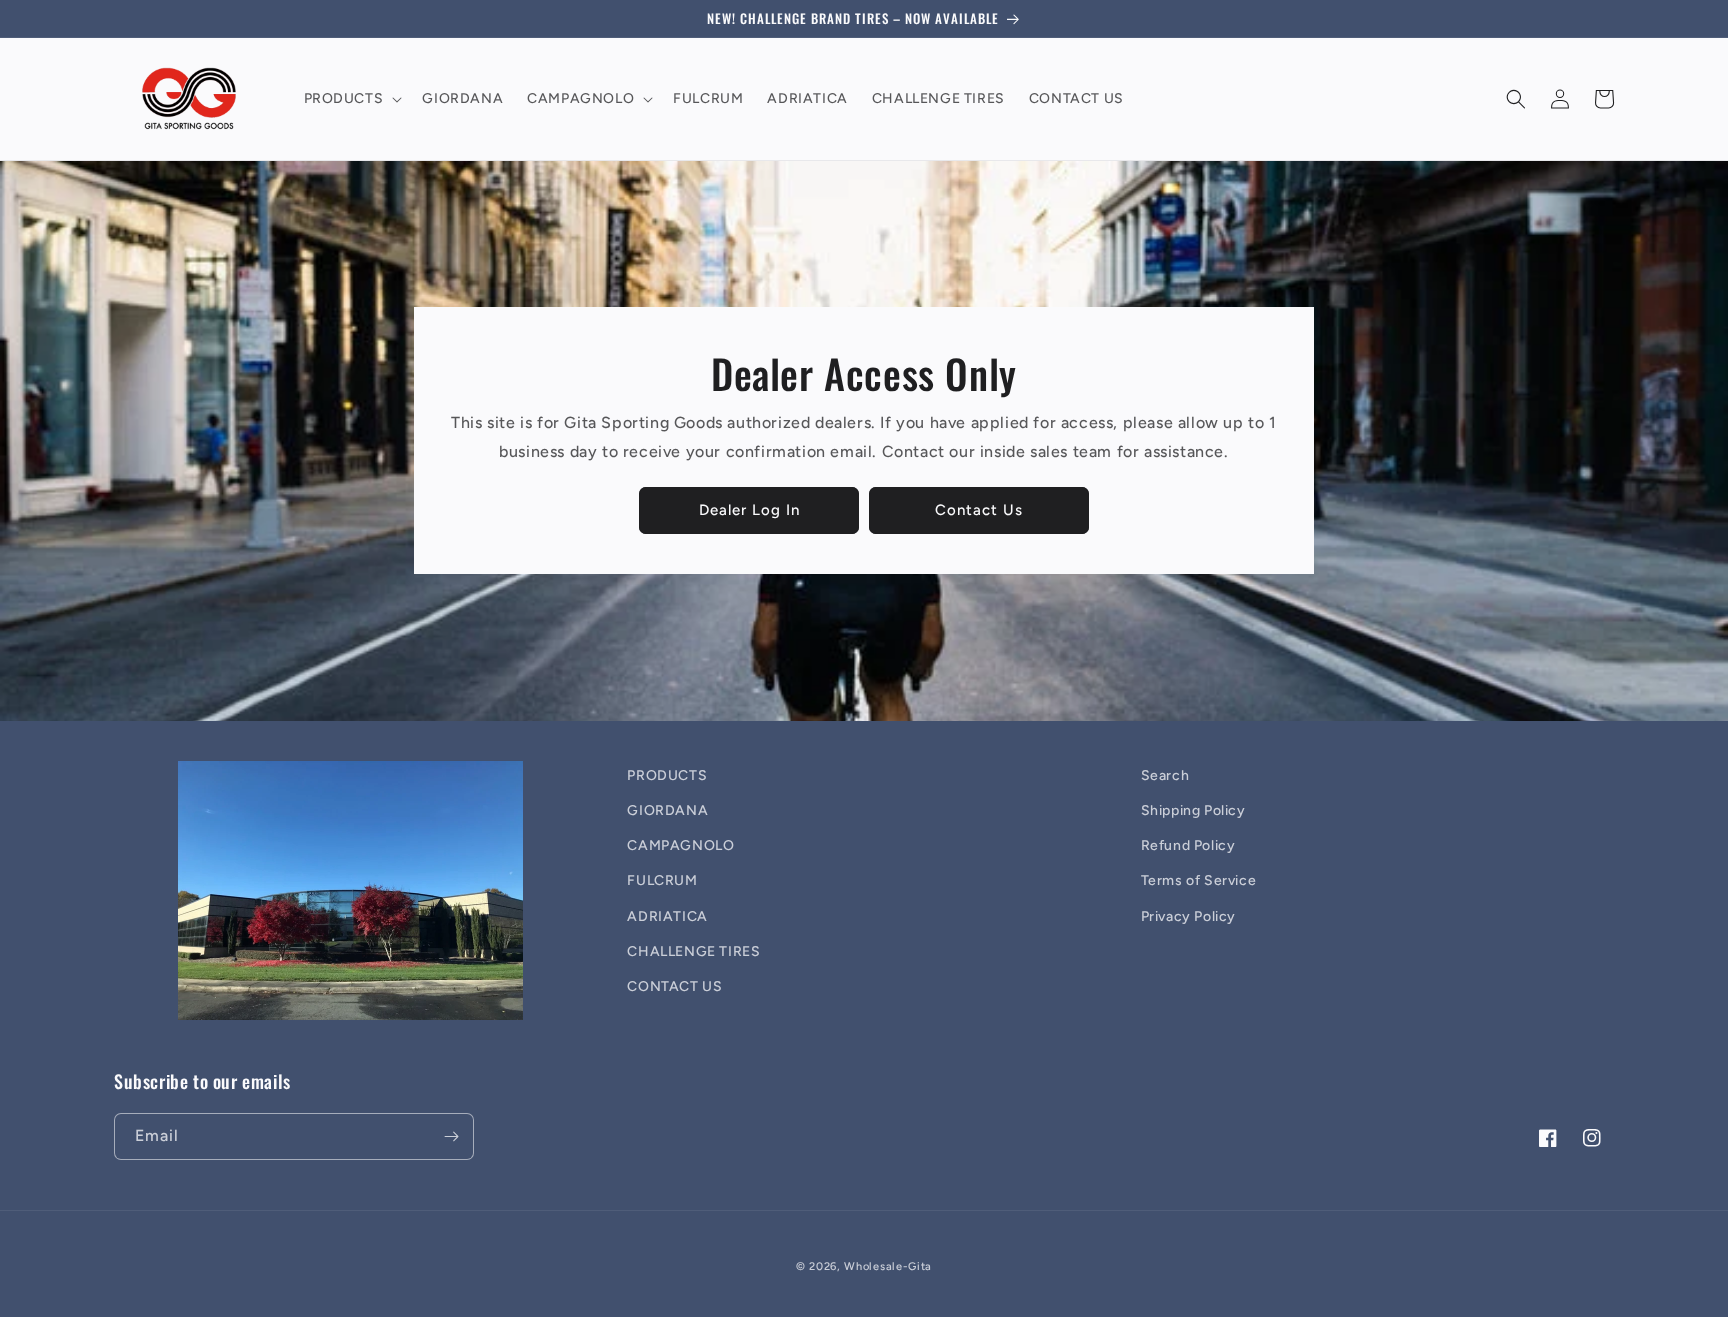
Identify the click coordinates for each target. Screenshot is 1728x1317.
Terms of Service (1199, 880)
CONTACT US (674, 986)
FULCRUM (662, 880)
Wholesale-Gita (888, 1266)
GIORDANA (667, 810)
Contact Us (979, 510)
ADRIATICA (667, 916)
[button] (351, 99)
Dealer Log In (749, 510)
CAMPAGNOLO (680, 845)
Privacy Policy (1188, 916)
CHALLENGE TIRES (693, 951)
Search (1165, 775)
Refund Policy (1188, 845)
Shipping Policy (1193, 810)
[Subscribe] (451, 1136)
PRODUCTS (667, 775)
